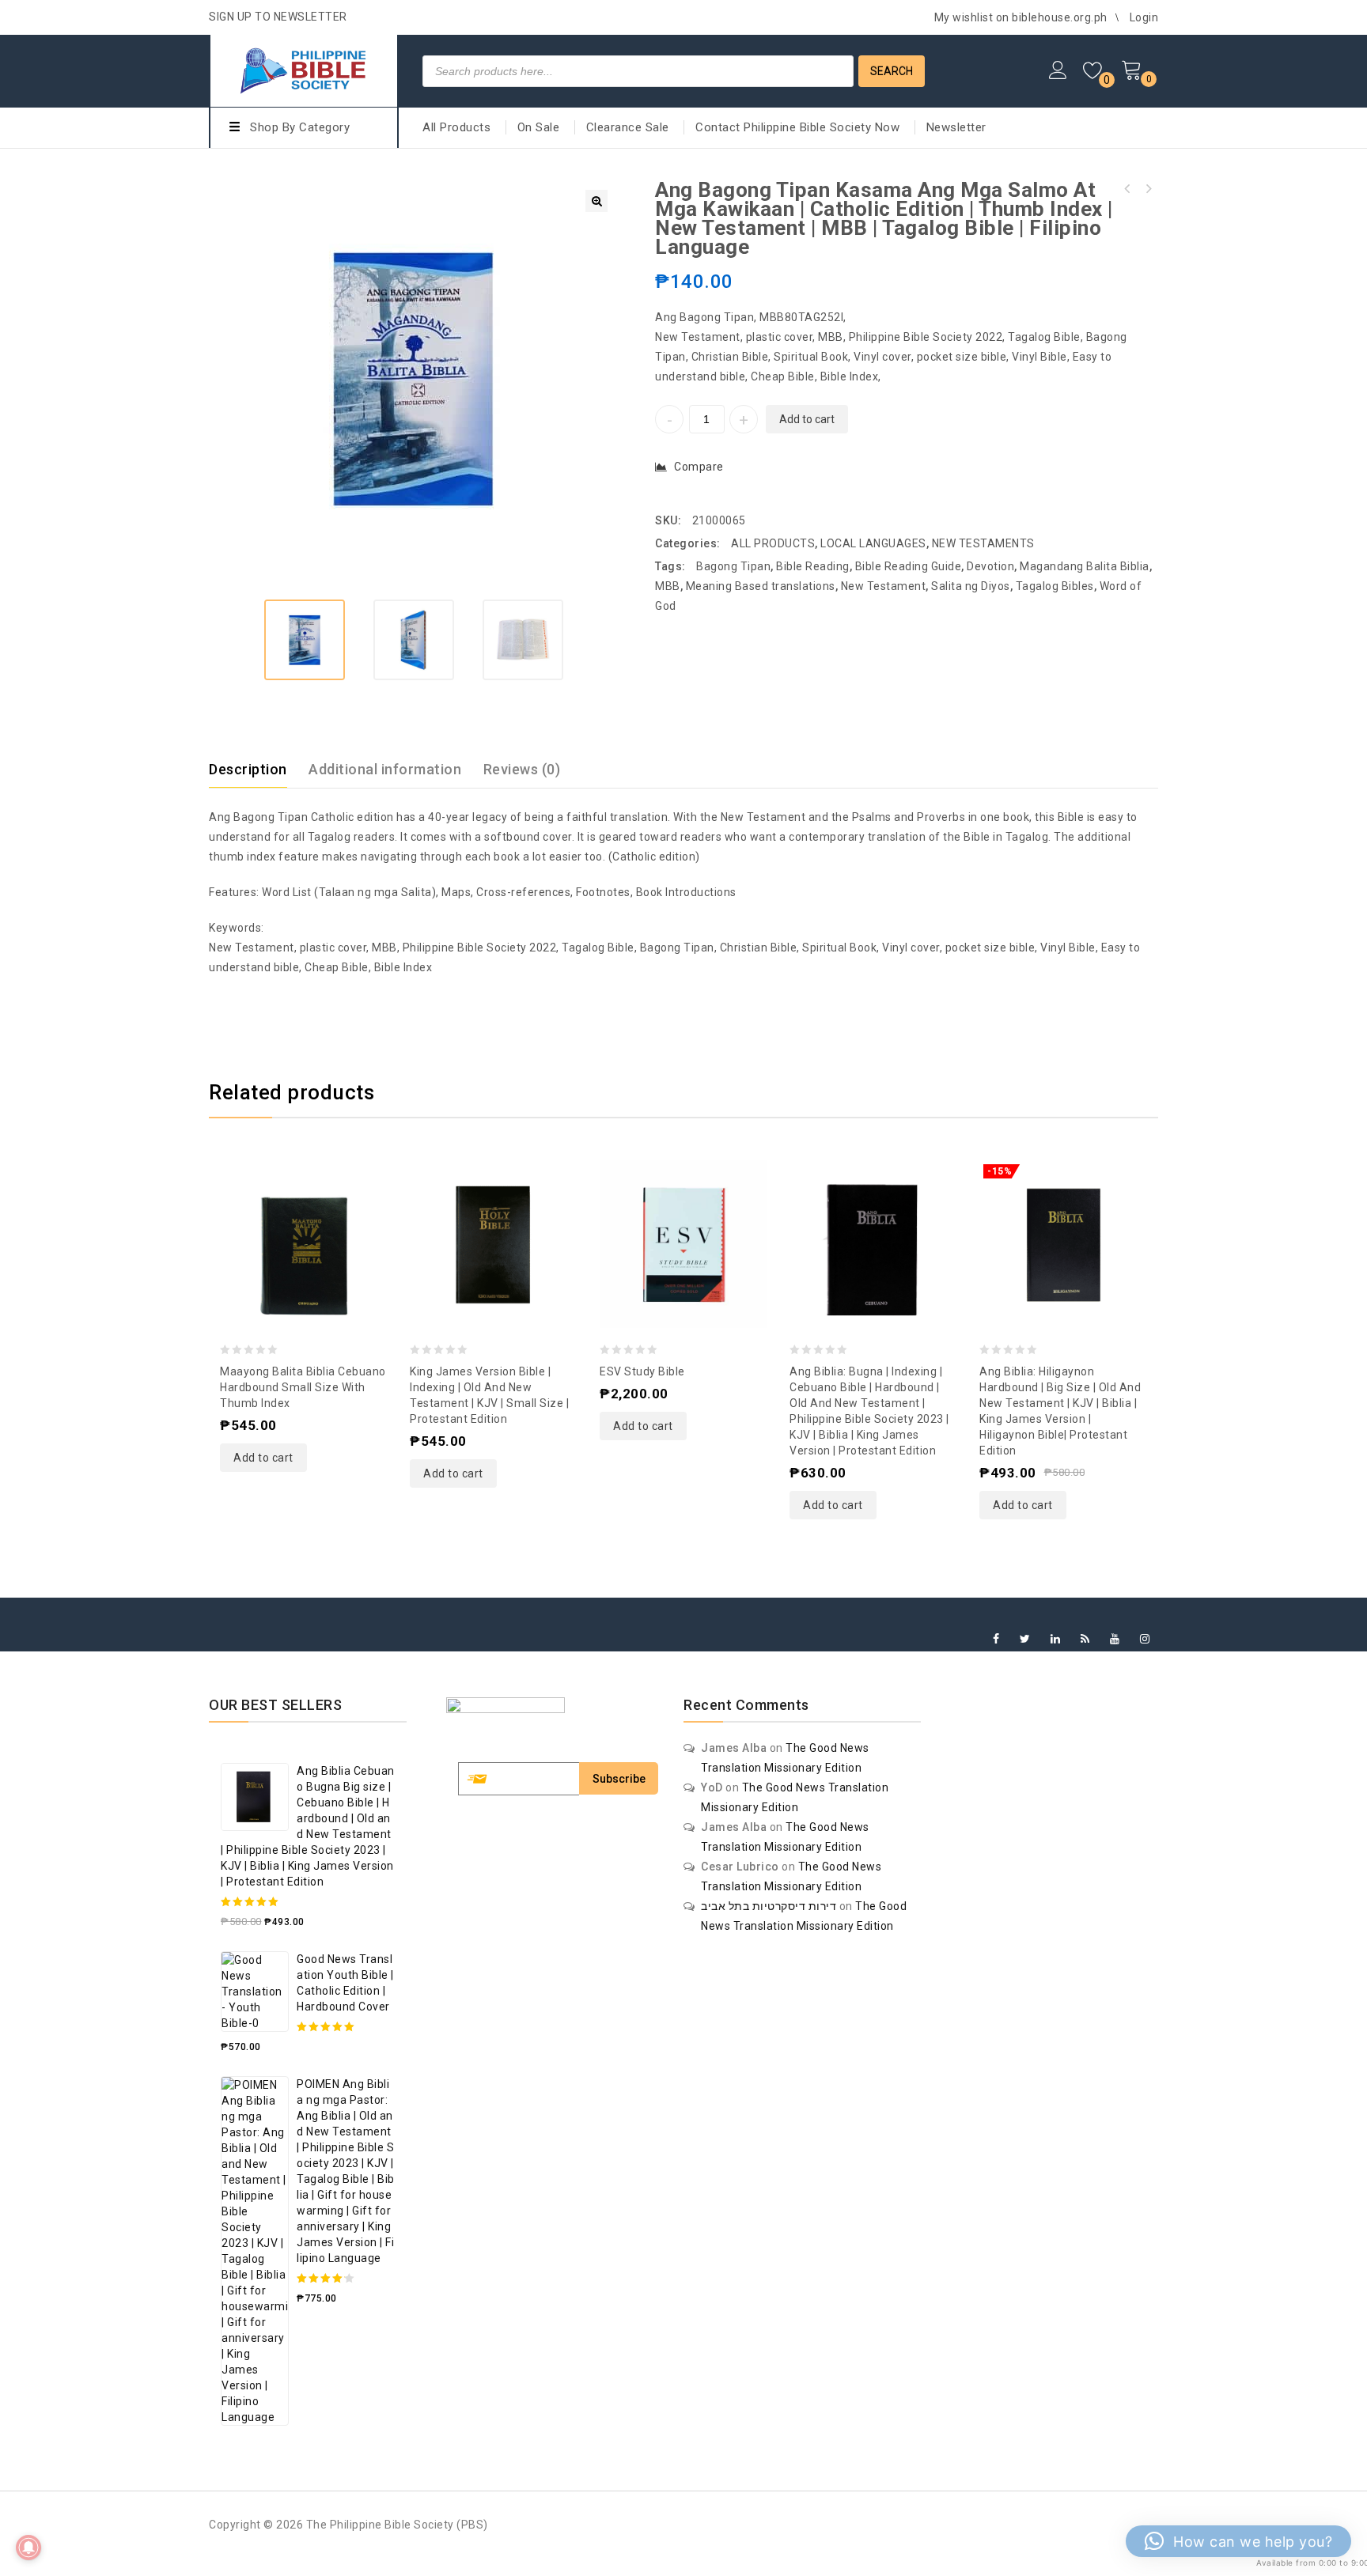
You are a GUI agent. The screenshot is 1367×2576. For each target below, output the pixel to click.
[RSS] (1085, 1639)
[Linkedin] (1056, 1639)
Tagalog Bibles (1055, 586)
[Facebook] (996, 1639)
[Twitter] (1025, 1639)
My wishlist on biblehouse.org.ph (1021, 17)
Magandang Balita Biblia (1085, 566)
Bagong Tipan (733, 566)
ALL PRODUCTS (773, 543)
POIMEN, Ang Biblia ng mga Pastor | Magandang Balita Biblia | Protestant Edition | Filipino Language (1127, 189)
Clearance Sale (628, 127)
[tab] (257, 770)
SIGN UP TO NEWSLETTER (278, 17)
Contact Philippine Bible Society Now (797, 127)
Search (892, 71)
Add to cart (807, 419)
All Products (456, 127)
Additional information (385, 769)
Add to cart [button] (263, 1458)
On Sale (539, 127)
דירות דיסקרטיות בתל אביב (769, 1906)
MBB (668, 586)
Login (1144, 17)
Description (248, 769)
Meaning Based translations (761, 586)
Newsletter (956, 127)
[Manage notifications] (28, 2548)
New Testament (884, 586)
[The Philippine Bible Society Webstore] (304, 68)
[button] (596, 201)
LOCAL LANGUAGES (873, 543)
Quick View (304, 1207)
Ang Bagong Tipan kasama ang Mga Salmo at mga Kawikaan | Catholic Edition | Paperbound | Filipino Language (1148, 189)
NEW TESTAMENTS (983, 543)
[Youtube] (1115, 1639)
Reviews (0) (522, 769)
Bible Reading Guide (909, 566)
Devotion (990, 566)
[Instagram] (1145, 1639)
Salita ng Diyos (971, 586)
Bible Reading (813, 566)
